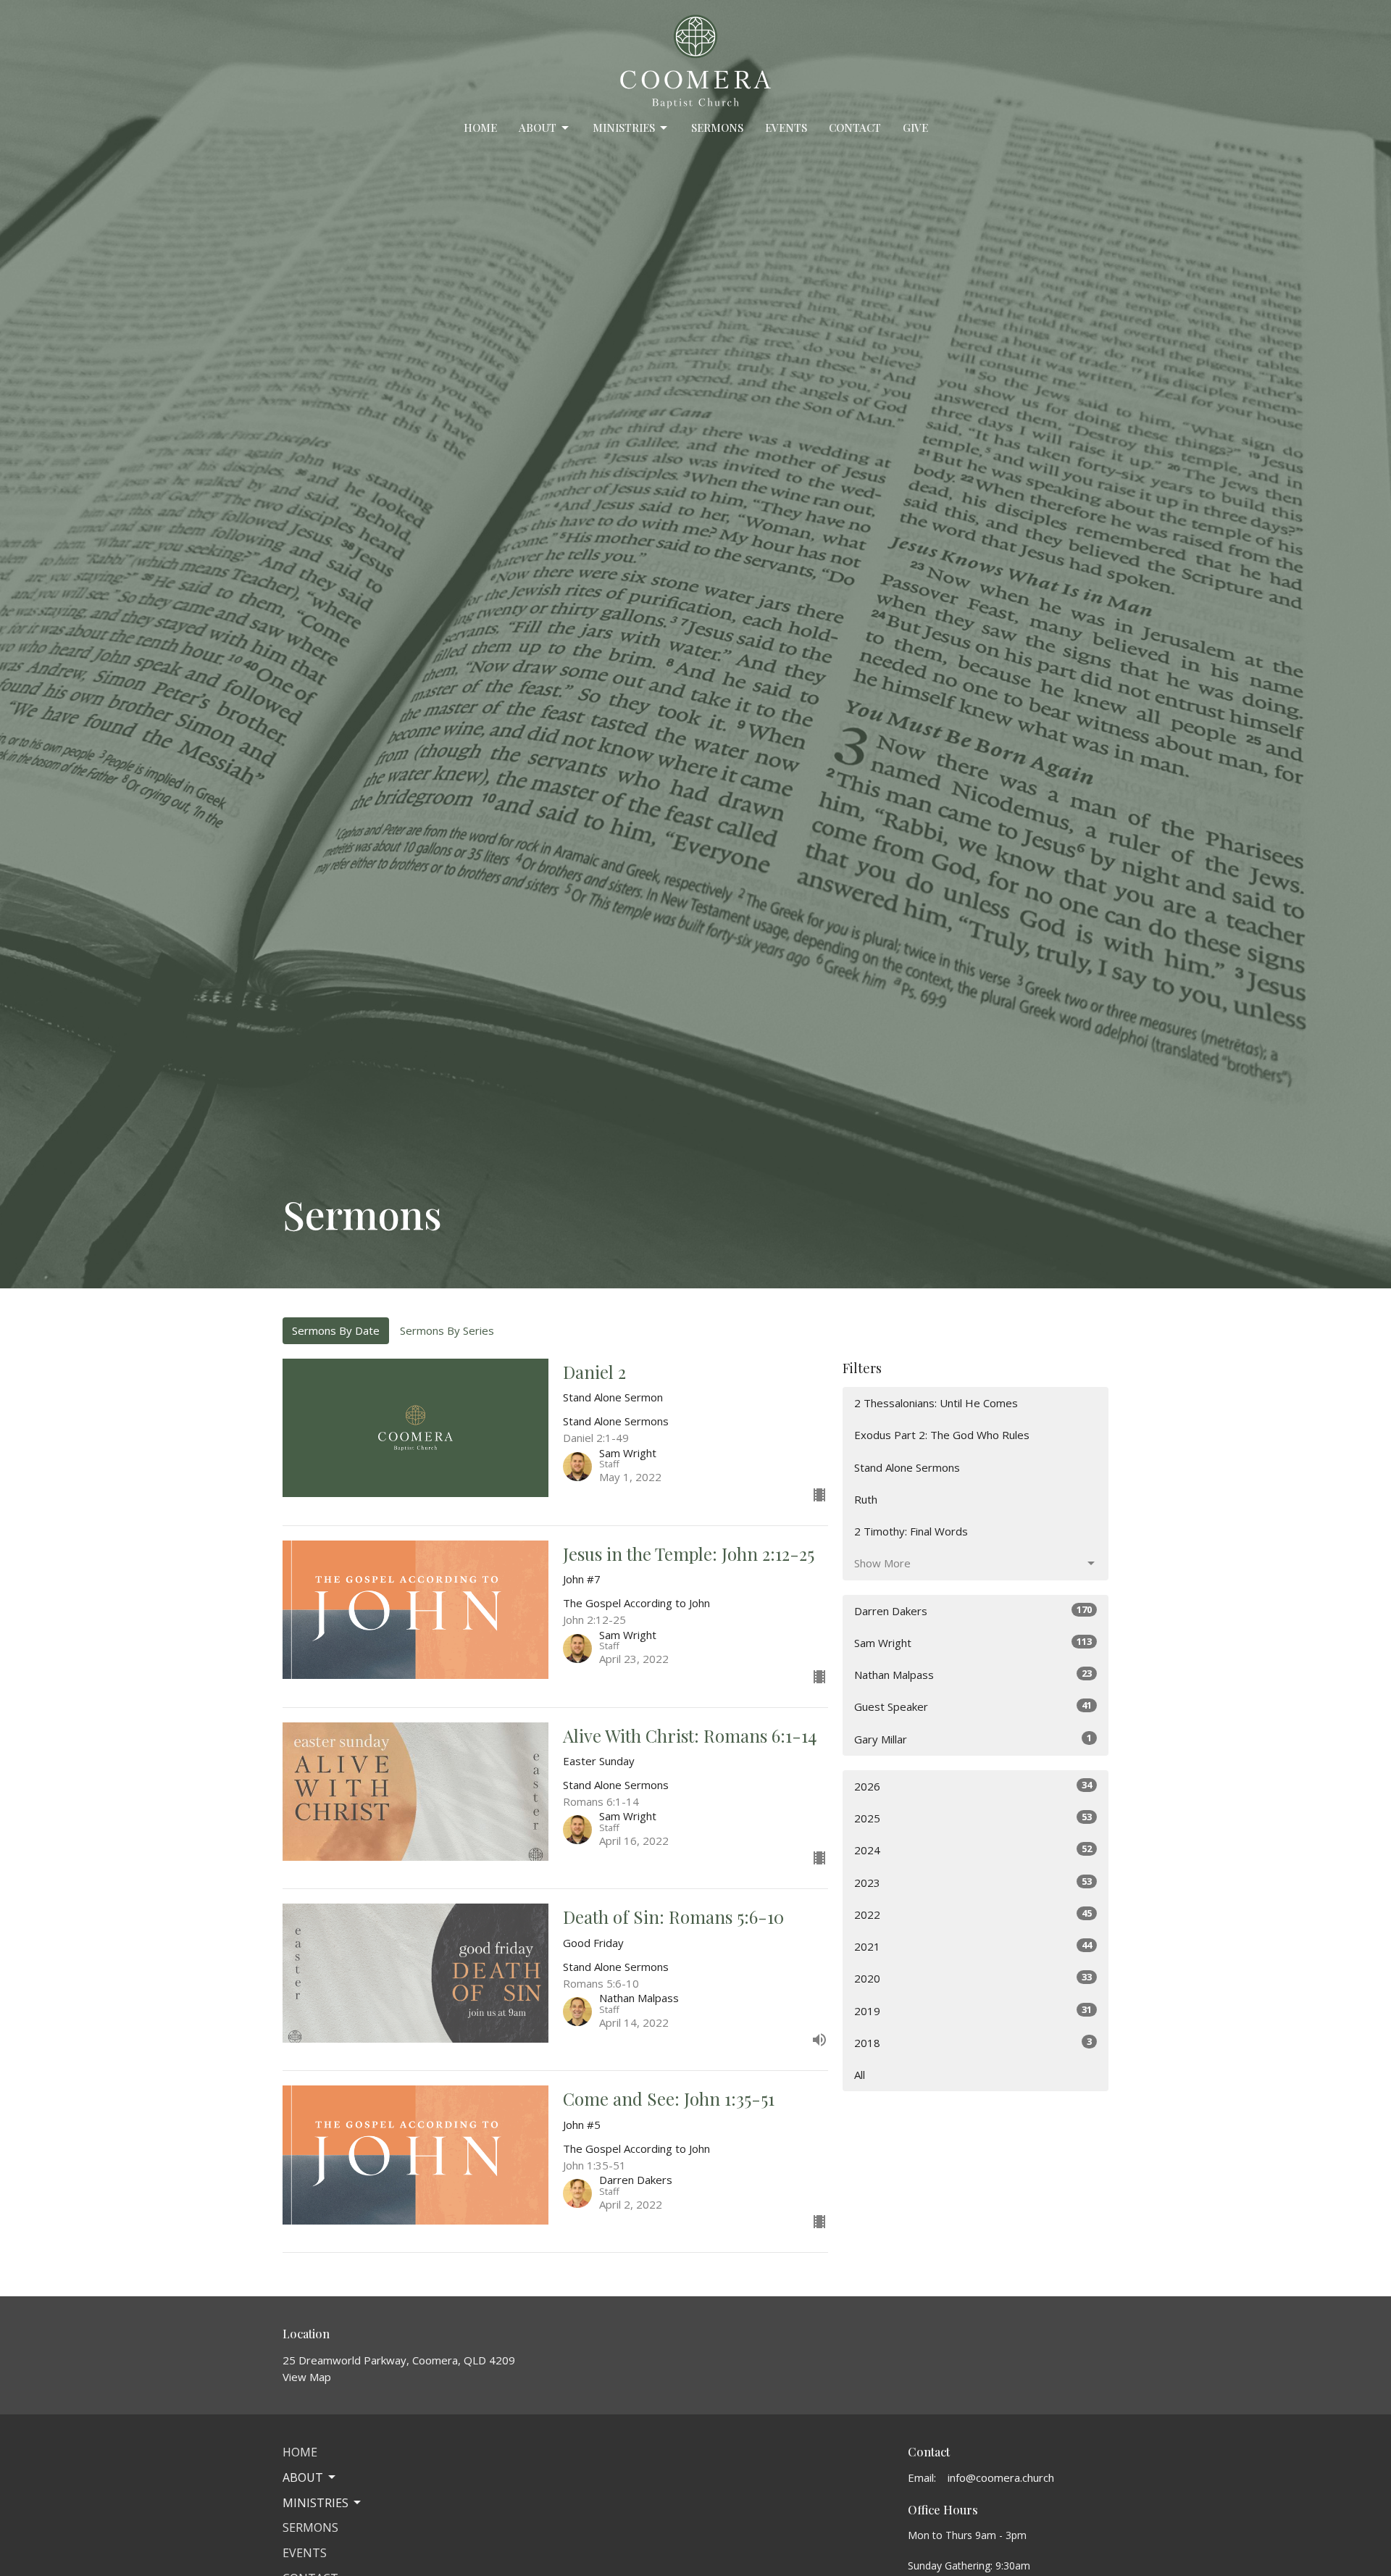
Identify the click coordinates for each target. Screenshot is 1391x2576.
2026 (973, 1786)
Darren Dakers (973, 1610)
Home (480, 128)
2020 (973, 1978)
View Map (307, 2377)
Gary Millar (973, 1739)
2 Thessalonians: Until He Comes (936, 1403)
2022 (973, 1914)
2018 (973, 2042)
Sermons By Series (447, 1330)
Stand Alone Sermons (907, 1467)
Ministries (624, 128)
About (538, 128)
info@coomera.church (1001, 2477)
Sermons (717, 128)
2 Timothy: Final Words (911, 1531)
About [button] (303, 2477)
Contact (855, 128)
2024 (973, 1850)
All (860, 2075)
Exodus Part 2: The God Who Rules (942, 1435)
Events (786, 128)
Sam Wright (973, 1642)
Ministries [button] (316, 2503)
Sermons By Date (336, 1330)
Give (915, 128)
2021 (973, 1946)
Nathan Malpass (973, 1674)
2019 (973, 2010)
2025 (973, 1818)
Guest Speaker (973, 1706)
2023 (973, 1882)
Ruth (866, 1499)
